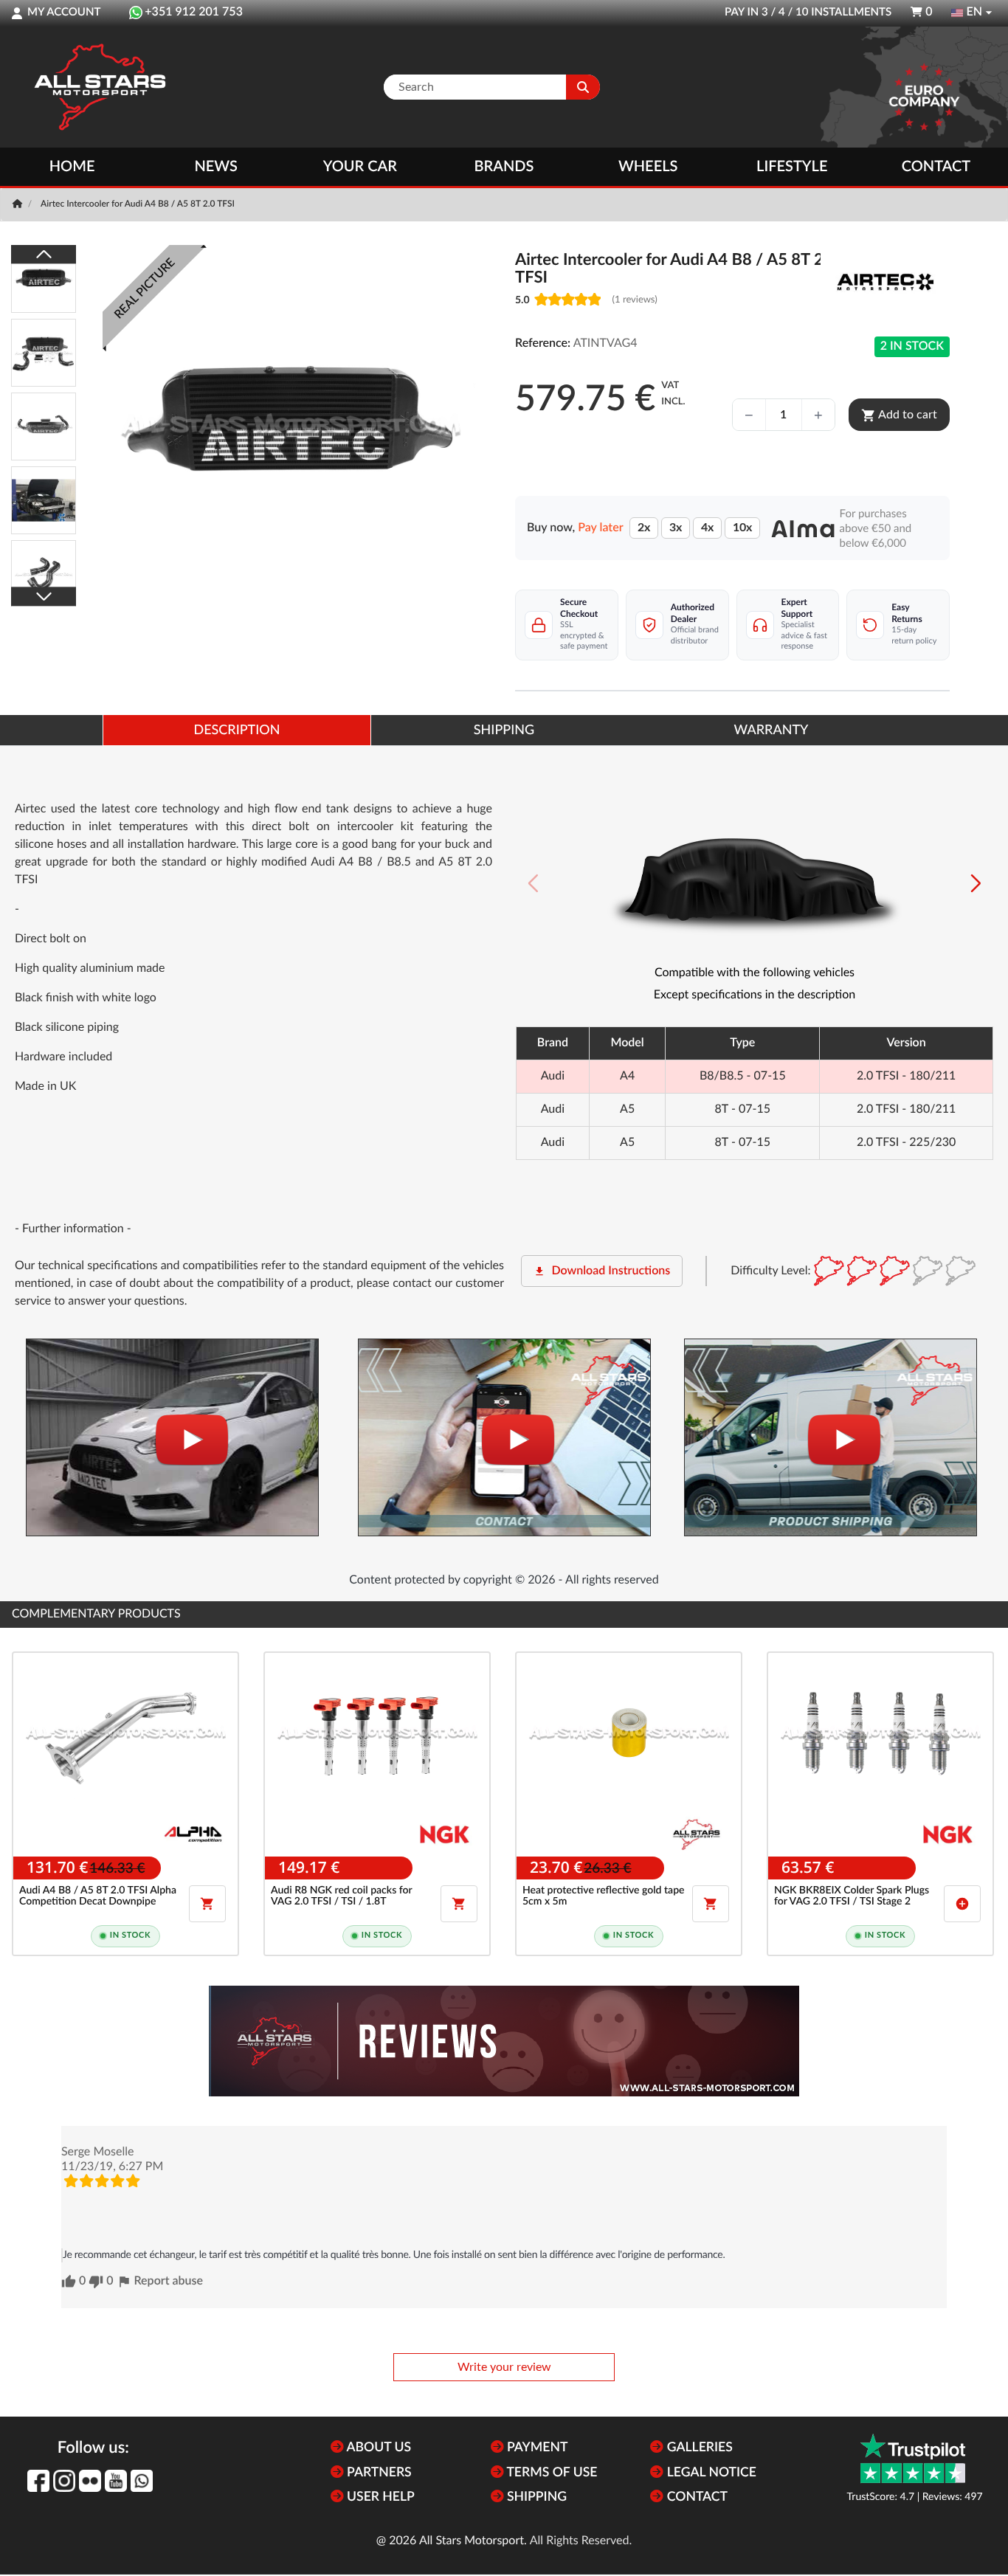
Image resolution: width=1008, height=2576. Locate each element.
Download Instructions (602, 1271)
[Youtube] (116, 2481)
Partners (378, 2473)
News (215, 167)
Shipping (535, 2497)
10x (742, 528)
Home (72, 167)
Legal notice (710, 2473)
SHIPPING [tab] (504, 731)
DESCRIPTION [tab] (237, 731)
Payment (536, 2448)
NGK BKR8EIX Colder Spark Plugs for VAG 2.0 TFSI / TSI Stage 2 (852, 1896)
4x (707, 528)
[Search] (583, 87)
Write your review (504, 2367)
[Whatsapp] (142, 2481)
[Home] (19, 204)
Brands (504, 167)
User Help (379, 2497)
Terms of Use (551, 2473)
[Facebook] (38, 2481)
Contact (936, 167)
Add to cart (899, 415)
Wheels (648, 167)
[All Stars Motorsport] (100, 87)
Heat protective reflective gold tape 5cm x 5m (603, 1896)
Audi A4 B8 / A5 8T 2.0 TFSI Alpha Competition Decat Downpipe (98, 1896)
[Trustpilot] (913, 2458)
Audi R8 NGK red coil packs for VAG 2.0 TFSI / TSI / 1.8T (341, 1896)
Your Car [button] (360, 167)
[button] (976, 883)
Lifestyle (792, 167)
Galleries (698, 2448)
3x (676, 528)
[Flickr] (90, 2481)
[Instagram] (64, 2481)
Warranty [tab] (771, 731)
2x (644, 528)
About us (377, 2448)
